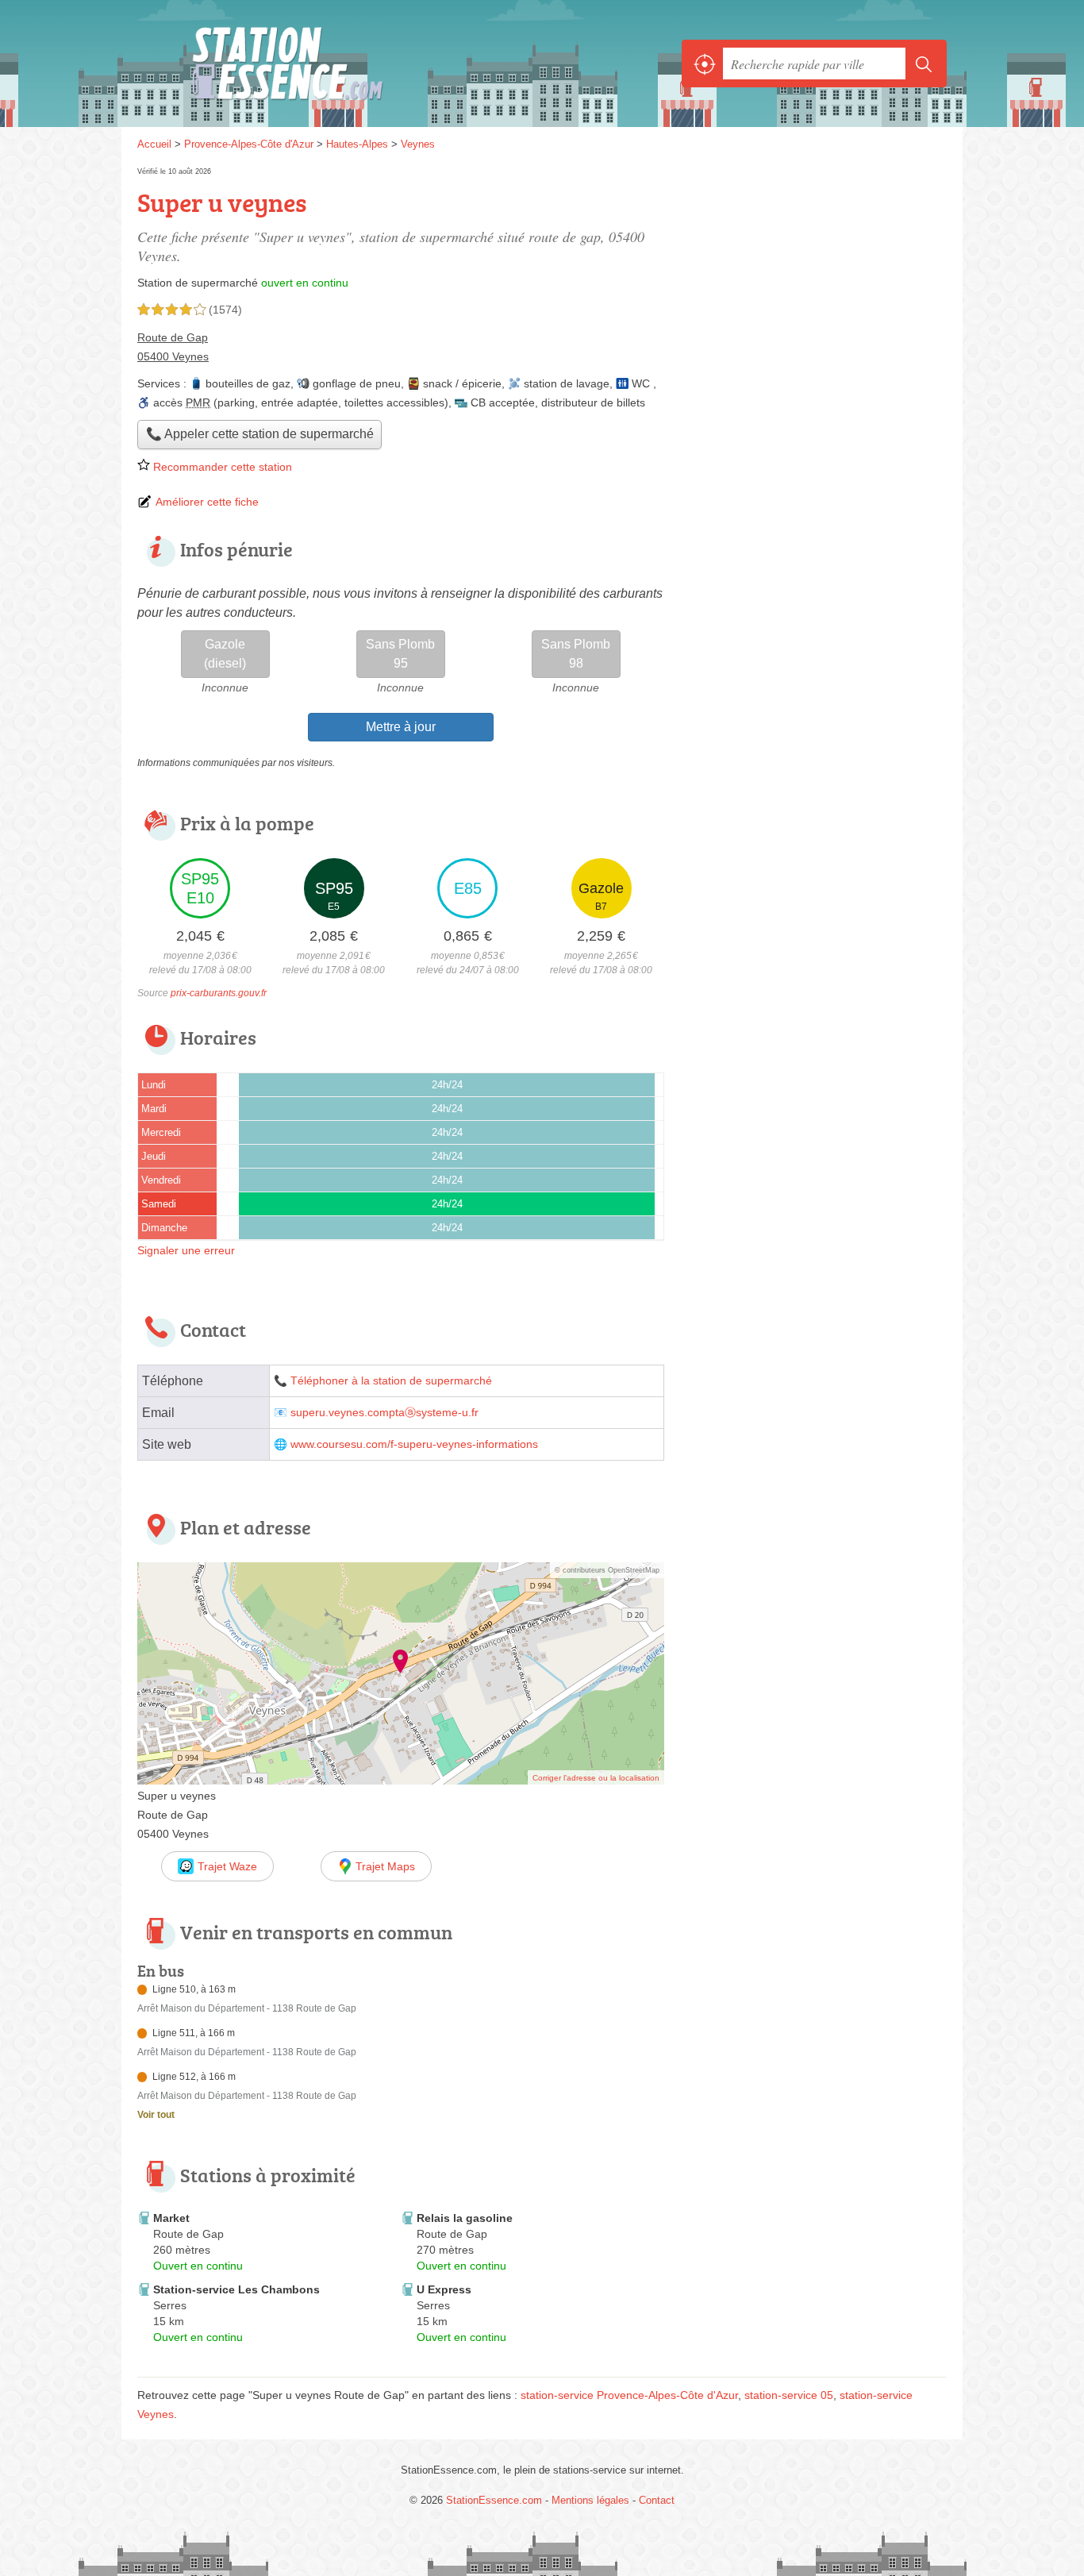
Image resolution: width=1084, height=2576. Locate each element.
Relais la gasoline (465, 2218)
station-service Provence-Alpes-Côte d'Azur (629, 2395)
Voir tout (156, 2115)
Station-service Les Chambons (236, 2289)
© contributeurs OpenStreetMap (607, 1570)
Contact (657, 2500)
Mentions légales (590, 2500)
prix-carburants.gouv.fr (219, 993)
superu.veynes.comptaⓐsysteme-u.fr (384, 1413)
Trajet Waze (227, 1866)
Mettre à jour (401, 727)
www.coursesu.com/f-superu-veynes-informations (414, 1444)
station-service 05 (789, 2395)
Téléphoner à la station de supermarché (391, 1381)
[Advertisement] (813, 275)
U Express (444, 2289)
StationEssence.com (312, 64)
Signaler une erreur (186, 1250)
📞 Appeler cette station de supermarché (260, 434)
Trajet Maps (385, 1866)
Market (171, 2218)
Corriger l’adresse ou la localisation (596, 1778)
